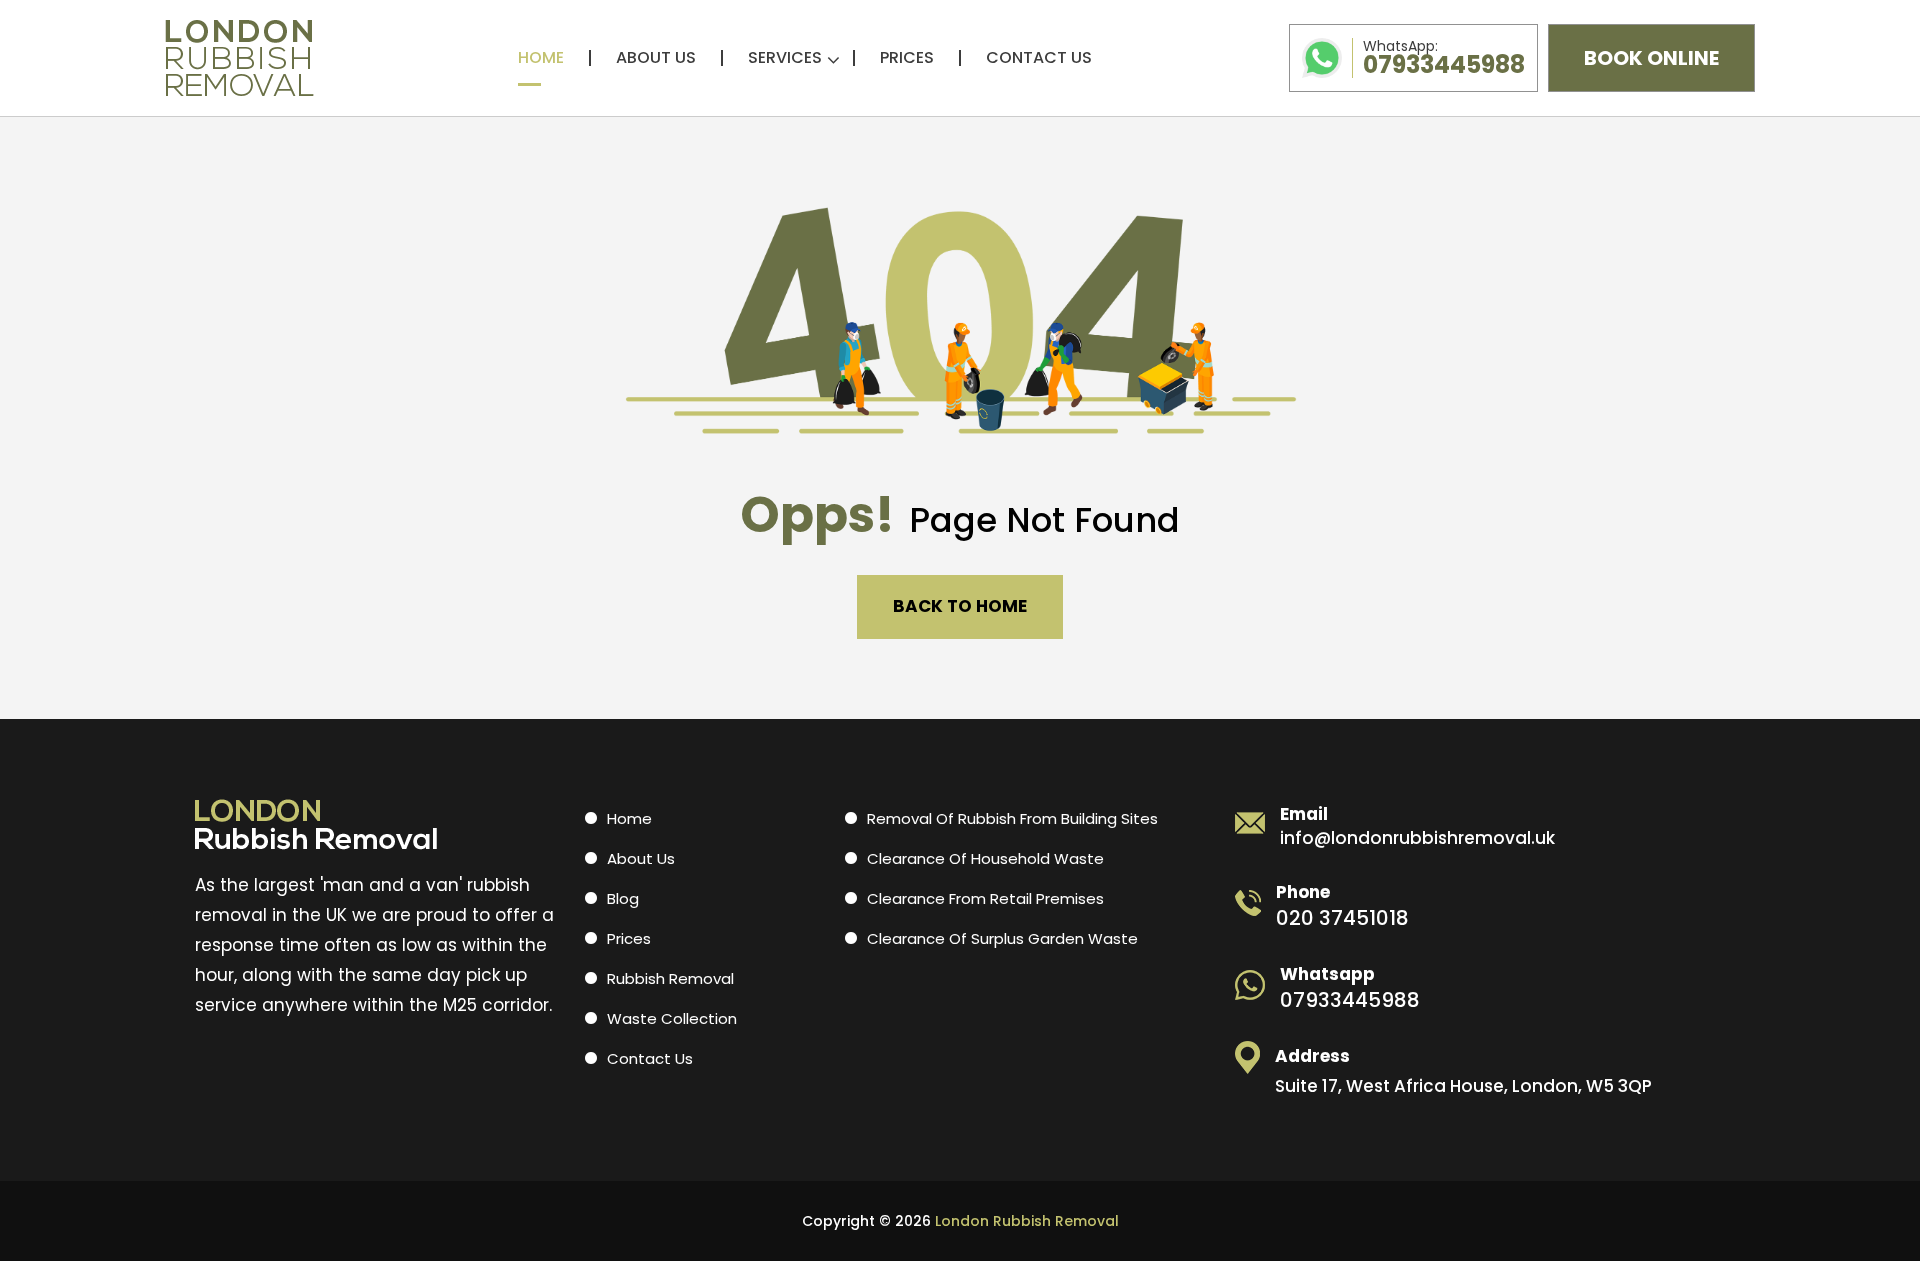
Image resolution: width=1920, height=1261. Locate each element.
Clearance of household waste (985, 858)
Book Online (1651, 58)
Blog (623, 898)
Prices (907, 58)
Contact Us (1039, 58)
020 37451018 (1342, 918)
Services (785, 58)
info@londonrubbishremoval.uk (1417, 838)
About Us (656, 58)
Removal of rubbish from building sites (1012, 818)
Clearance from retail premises (985, 898)
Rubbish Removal (670, 978)
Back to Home (960, 606)
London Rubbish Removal (1027, 1221)
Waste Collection (672, 1018)
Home (541, 58)
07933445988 (1444, 58)
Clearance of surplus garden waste (1002, 938)
